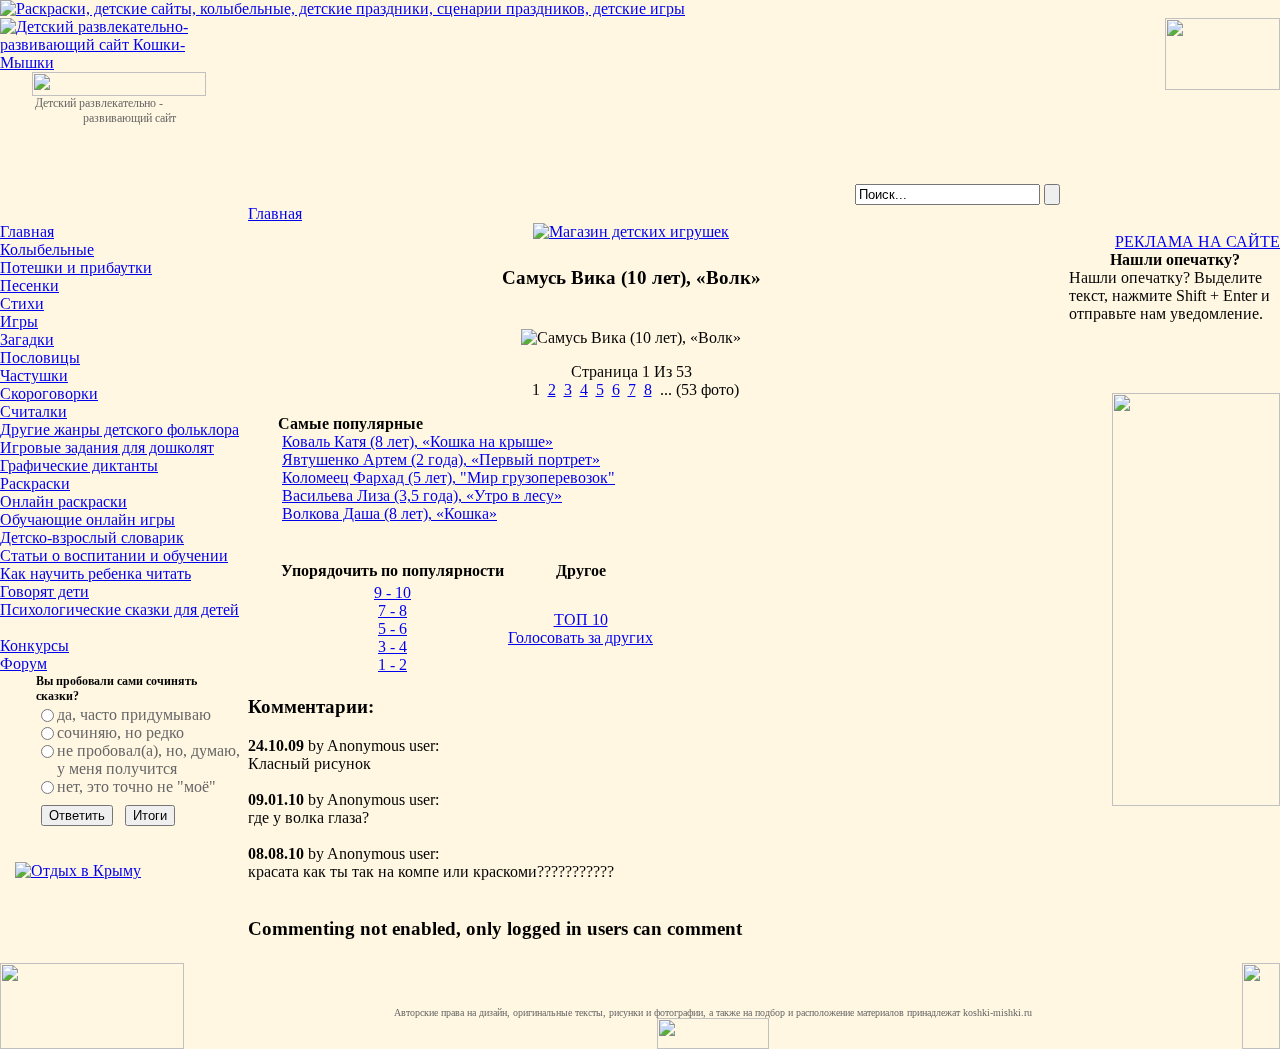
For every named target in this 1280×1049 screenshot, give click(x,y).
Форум (23, 663)
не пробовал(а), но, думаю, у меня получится (148, 759)
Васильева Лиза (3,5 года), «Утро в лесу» (422, 495)
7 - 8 (392, 610)
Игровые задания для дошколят (107, 447)
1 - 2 (392, 664)
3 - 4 (392, 646)
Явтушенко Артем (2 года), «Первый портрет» (441, 459)
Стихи (22, 303)
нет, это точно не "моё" (136, 786)
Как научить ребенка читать (95, 573)
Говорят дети (44, 591)
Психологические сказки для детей (119, 609)
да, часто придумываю (134, 714)
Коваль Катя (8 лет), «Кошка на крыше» (417, 441)
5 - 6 (392, 628)
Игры (19, 321)
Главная (27, 231)
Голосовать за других (580, 637)
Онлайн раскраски (63, 501)
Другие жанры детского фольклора (119, 429)
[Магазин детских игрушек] (631, 231)
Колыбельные (47, 249)
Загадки (27, 339)
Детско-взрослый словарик (92, 537)
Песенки (29, 285)
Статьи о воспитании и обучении (114, 555)
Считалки (33, 411)
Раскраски (35, 483)
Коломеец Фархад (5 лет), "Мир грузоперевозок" (448, 477)
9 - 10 (392, 592)
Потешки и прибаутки (76, 267)
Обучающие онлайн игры (87, 519)
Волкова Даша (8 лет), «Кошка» (389, 513)
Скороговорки (49, 393)
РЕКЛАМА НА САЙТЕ (1197, 241)
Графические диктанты (79, 465)
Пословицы (40, 357)
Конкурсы (34, 645)
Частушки (34, 375)
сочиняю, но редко (120, 732)
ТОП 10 (581, 619)
